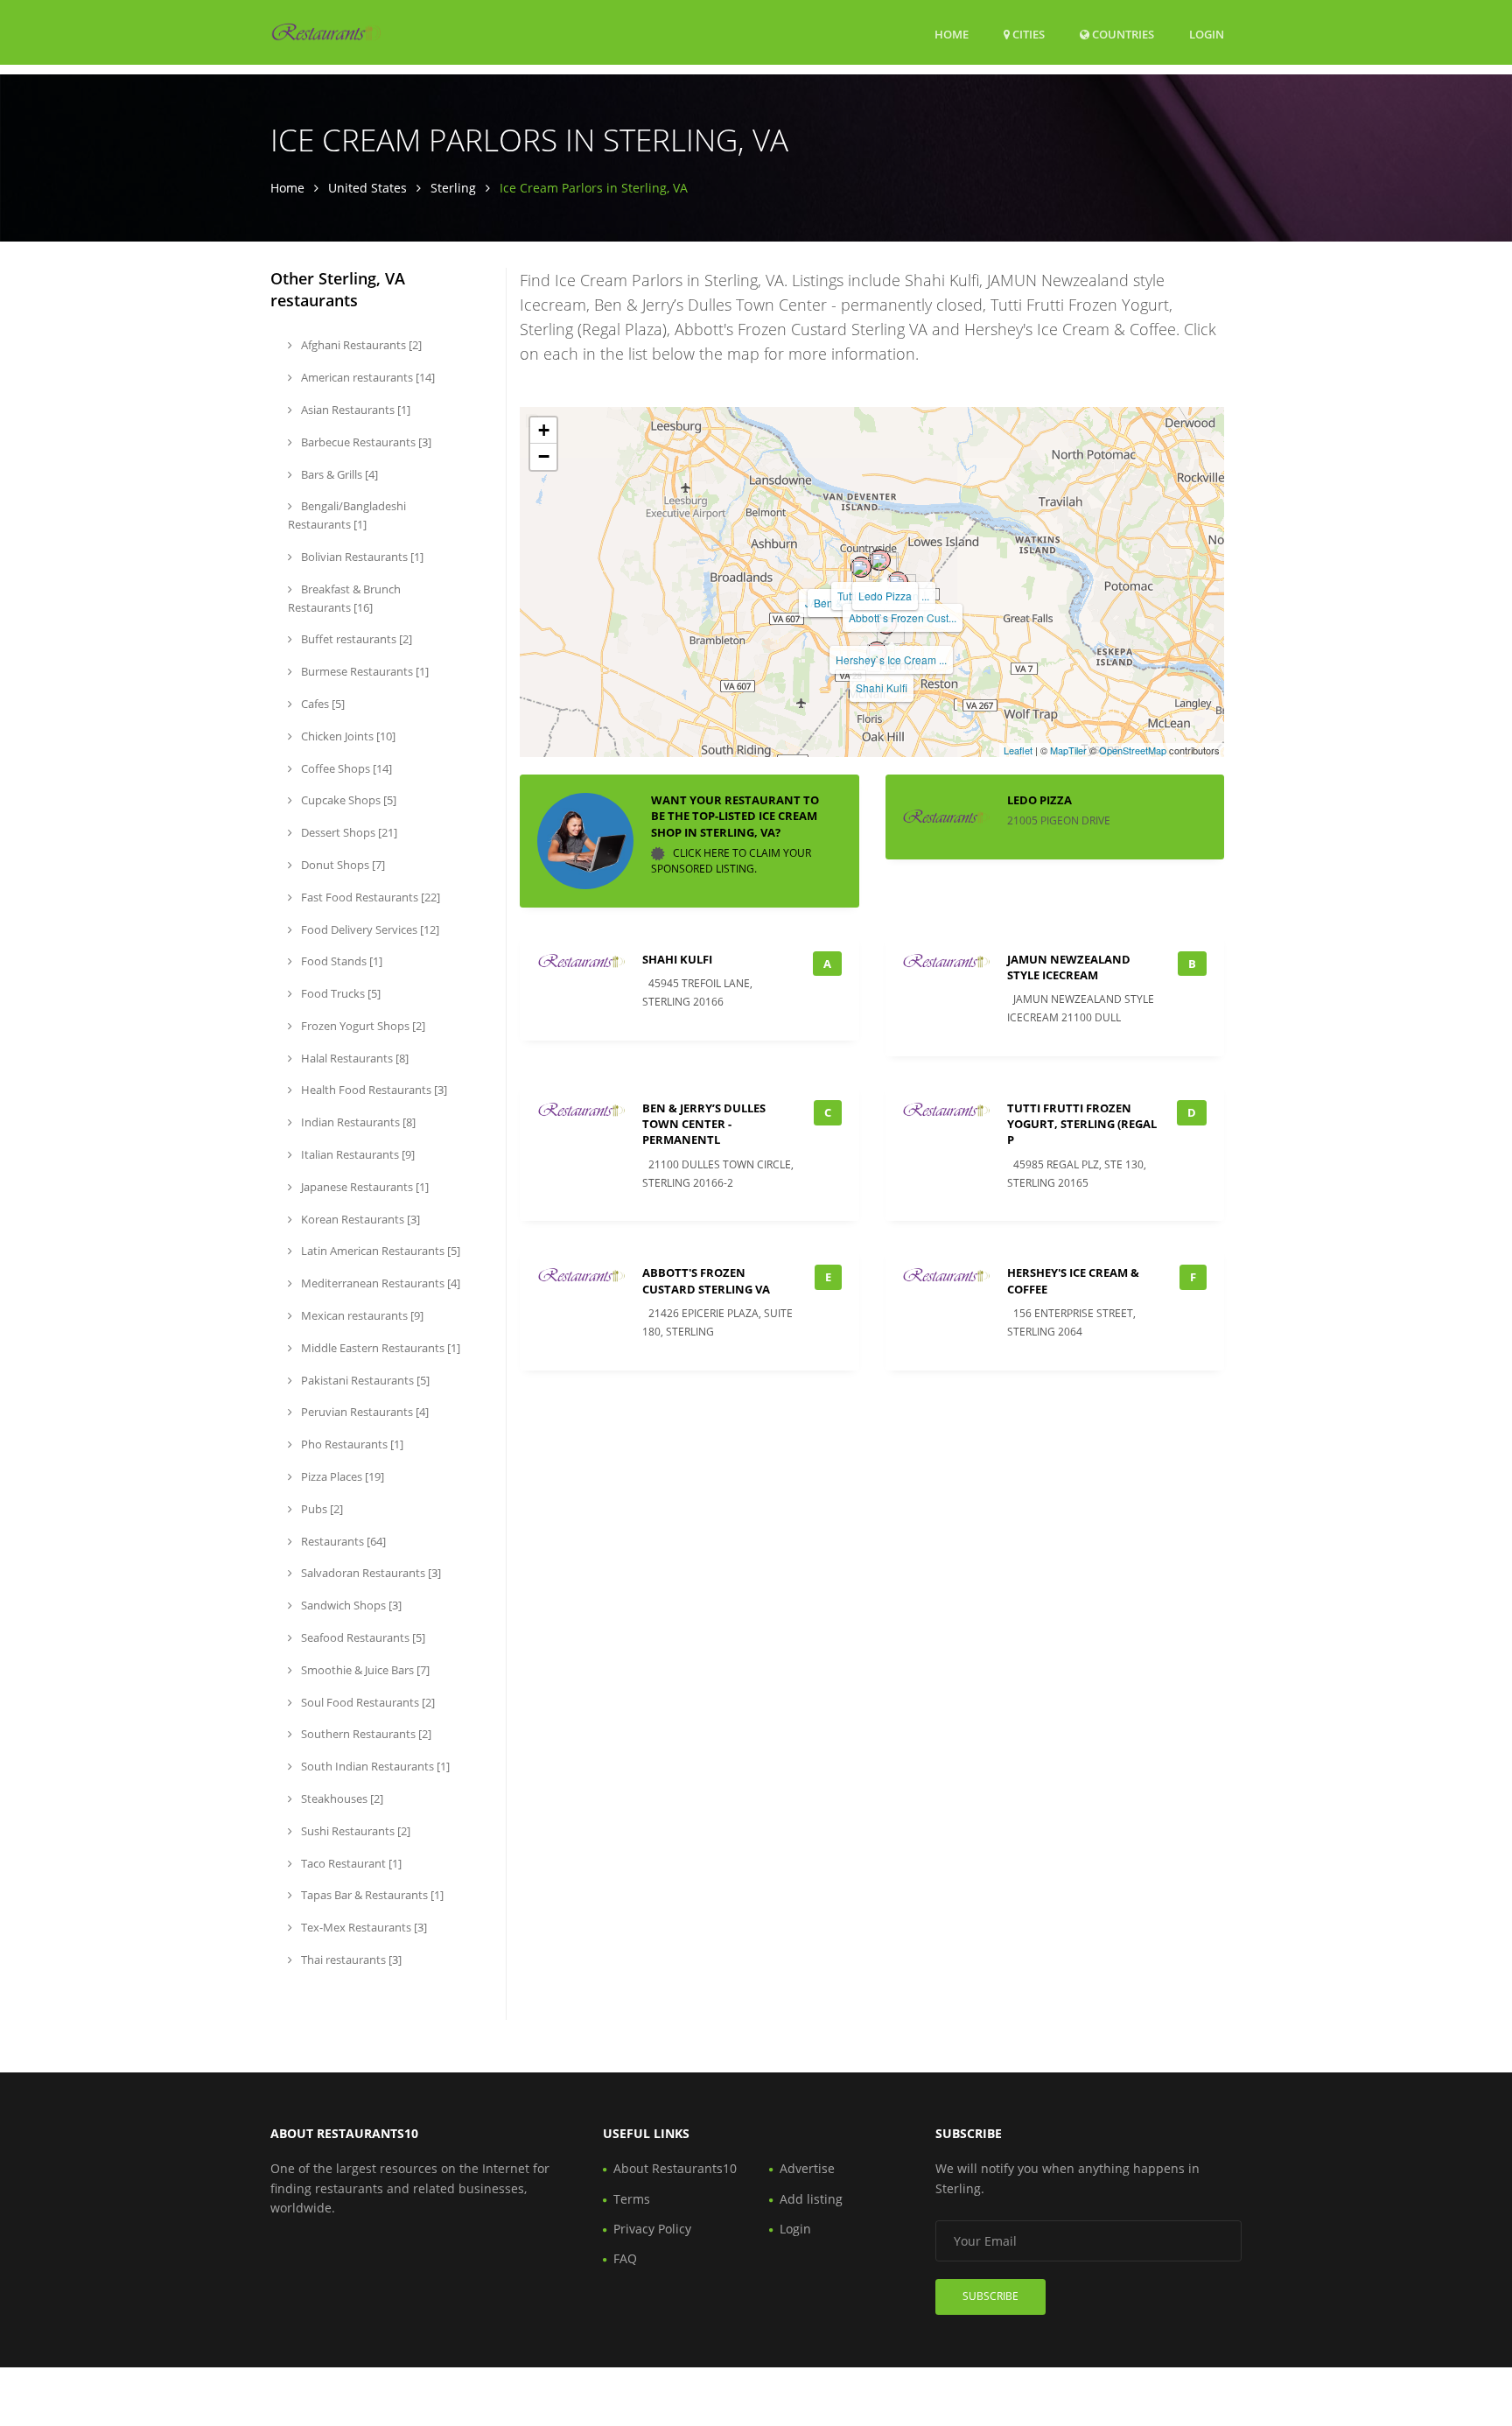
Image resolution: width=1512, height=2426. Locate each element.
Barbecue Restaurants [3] (365, 442)
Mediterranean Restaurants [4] (379, 1283)
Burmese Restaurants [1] (364, 671)
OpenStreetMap (1133, 750)
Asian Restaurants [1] (354, 410)
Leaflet (1018, 750)
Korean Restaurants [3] (359, 1219)
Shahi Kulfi (882, 687)
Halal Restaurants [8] (353, 1058)
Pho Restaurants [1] (351, 1444)
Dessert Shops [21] (348, 832)
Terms (632, 2199)
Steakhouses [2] (341, 1798)
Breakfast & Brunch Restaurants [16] (344, 598)
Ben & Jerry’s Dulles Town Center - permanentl (704, 1124)
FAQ (625, 2258)
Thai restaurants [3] (350, 1960)
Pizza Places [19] (341, 1476)
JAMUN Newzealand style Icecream (1069, 967)
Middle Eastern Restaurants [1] (379, 1348)
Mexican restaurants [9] (361, 1315)
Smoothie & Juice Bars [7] (364, 1670)
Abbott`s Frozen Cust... (903, 617)
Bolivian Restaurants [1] (361, 557)
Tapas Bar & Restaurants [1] (371, 1895)
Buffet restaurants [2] (355, 639)
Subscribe (990, 2296)
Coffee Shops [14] (345, 768)
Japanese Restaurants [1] (364, 1187)
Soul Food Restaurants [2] (367, 1702)
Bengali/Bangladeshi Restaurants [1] (347, 515)
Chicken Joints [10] (347, 736)
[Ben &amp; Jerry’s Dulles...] (861, 567)
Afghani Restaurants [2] (360, 345)
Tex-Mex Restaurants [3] (363, 1927)
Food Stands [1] (340, 961)
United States (367, 188)
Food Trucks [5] (339, 993)
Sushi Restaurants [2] (354, 1831)
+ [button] (544, 430)
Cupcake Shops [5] (347, 800)
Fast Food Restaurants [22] (369, 897)
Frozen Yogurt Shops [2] (362, 1026)
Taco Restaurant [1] (350, 1863)
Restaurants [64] (342, 1541)
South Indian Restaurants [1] (374, 1766)
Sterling (453, 188)
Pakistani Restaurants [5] (364, 1380)
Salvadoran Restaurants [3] (370, 1573)
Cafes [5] (322, 704)
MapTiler (1068, 750)
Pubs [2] (321, 1509)
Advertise (807, 2168)
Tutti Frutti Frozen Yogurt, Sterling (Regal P (1082, 1124)
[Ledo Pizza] (880, 560)
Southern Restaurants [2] (365, 1734)
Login (1207, 34)
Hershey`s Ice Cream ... (891, 659)
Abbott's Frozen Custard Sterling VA (706, 1280)
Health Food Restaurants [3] (373, 1090)
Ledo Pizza (885, 596)
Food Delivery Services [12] (369, 929)
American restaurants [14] (367, 377)
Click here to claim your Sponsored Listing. (731, 861)
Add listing (811, 2199)
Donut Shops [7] (342, 865)
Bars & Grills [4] (338, 474)
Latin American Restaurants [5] (379, 1251)
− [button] (544, 456)
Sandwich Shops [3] (350, 1605)
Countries (1122, 34)
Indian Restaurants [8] (357, 1122)
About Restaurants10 (675, 2168)
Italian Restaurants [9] (357, 1154)
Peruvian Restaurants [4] (364, 1412)
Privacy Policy (652, 2229)
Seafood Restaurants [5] (362, 1637)
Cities (1027, 34)
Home (952, 34)
